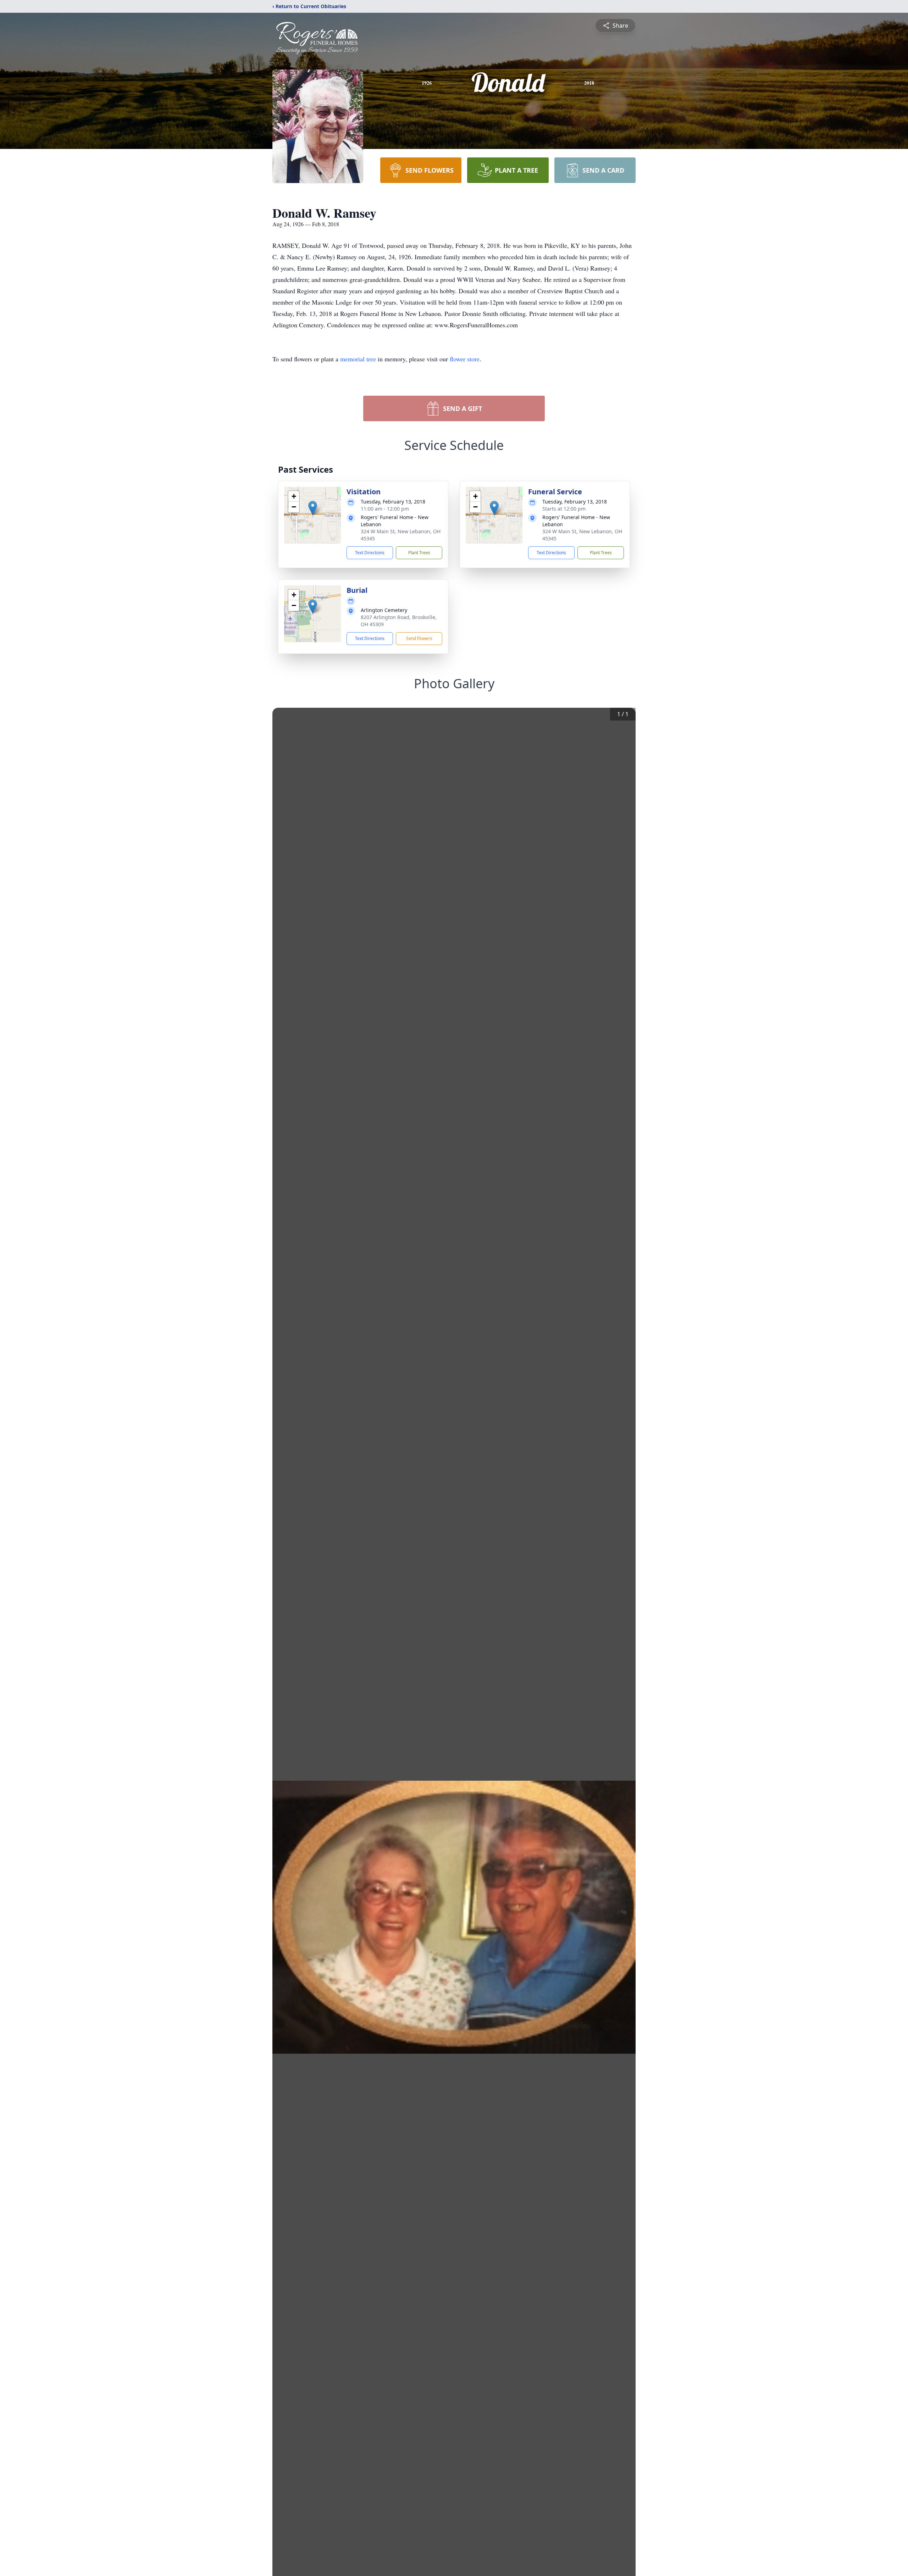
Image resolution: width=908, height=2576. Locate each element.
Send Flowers (419, 638)
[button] (313, 508)
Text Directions (370, 553)
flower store (465, 359)
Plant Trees (419, 553)
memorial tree (358, 359)
